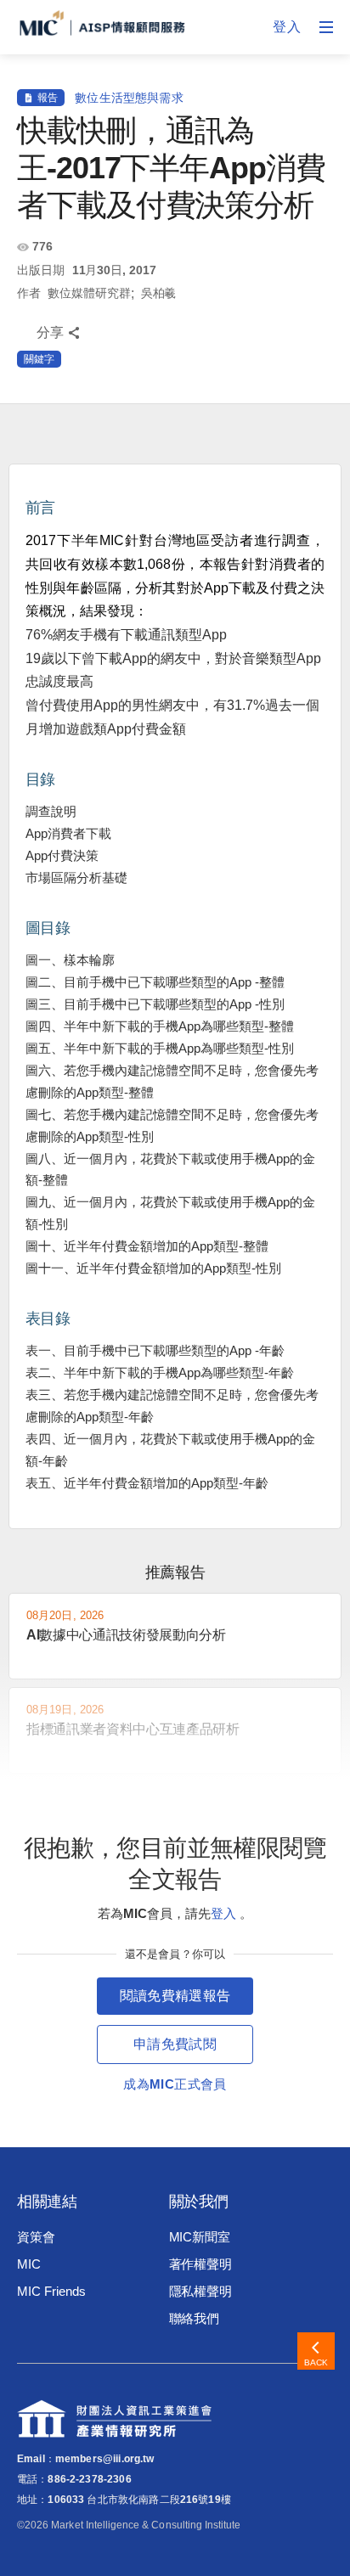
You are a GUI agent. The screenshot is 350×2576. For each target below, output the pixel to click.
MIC (29, 2264)
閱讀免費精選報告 (175, 1996)
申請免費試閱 (175, 2044)
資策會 (36, 2237)
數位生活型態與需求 (129, 98)
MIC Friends (51, 2291)
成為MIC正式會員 (175, 2084)
